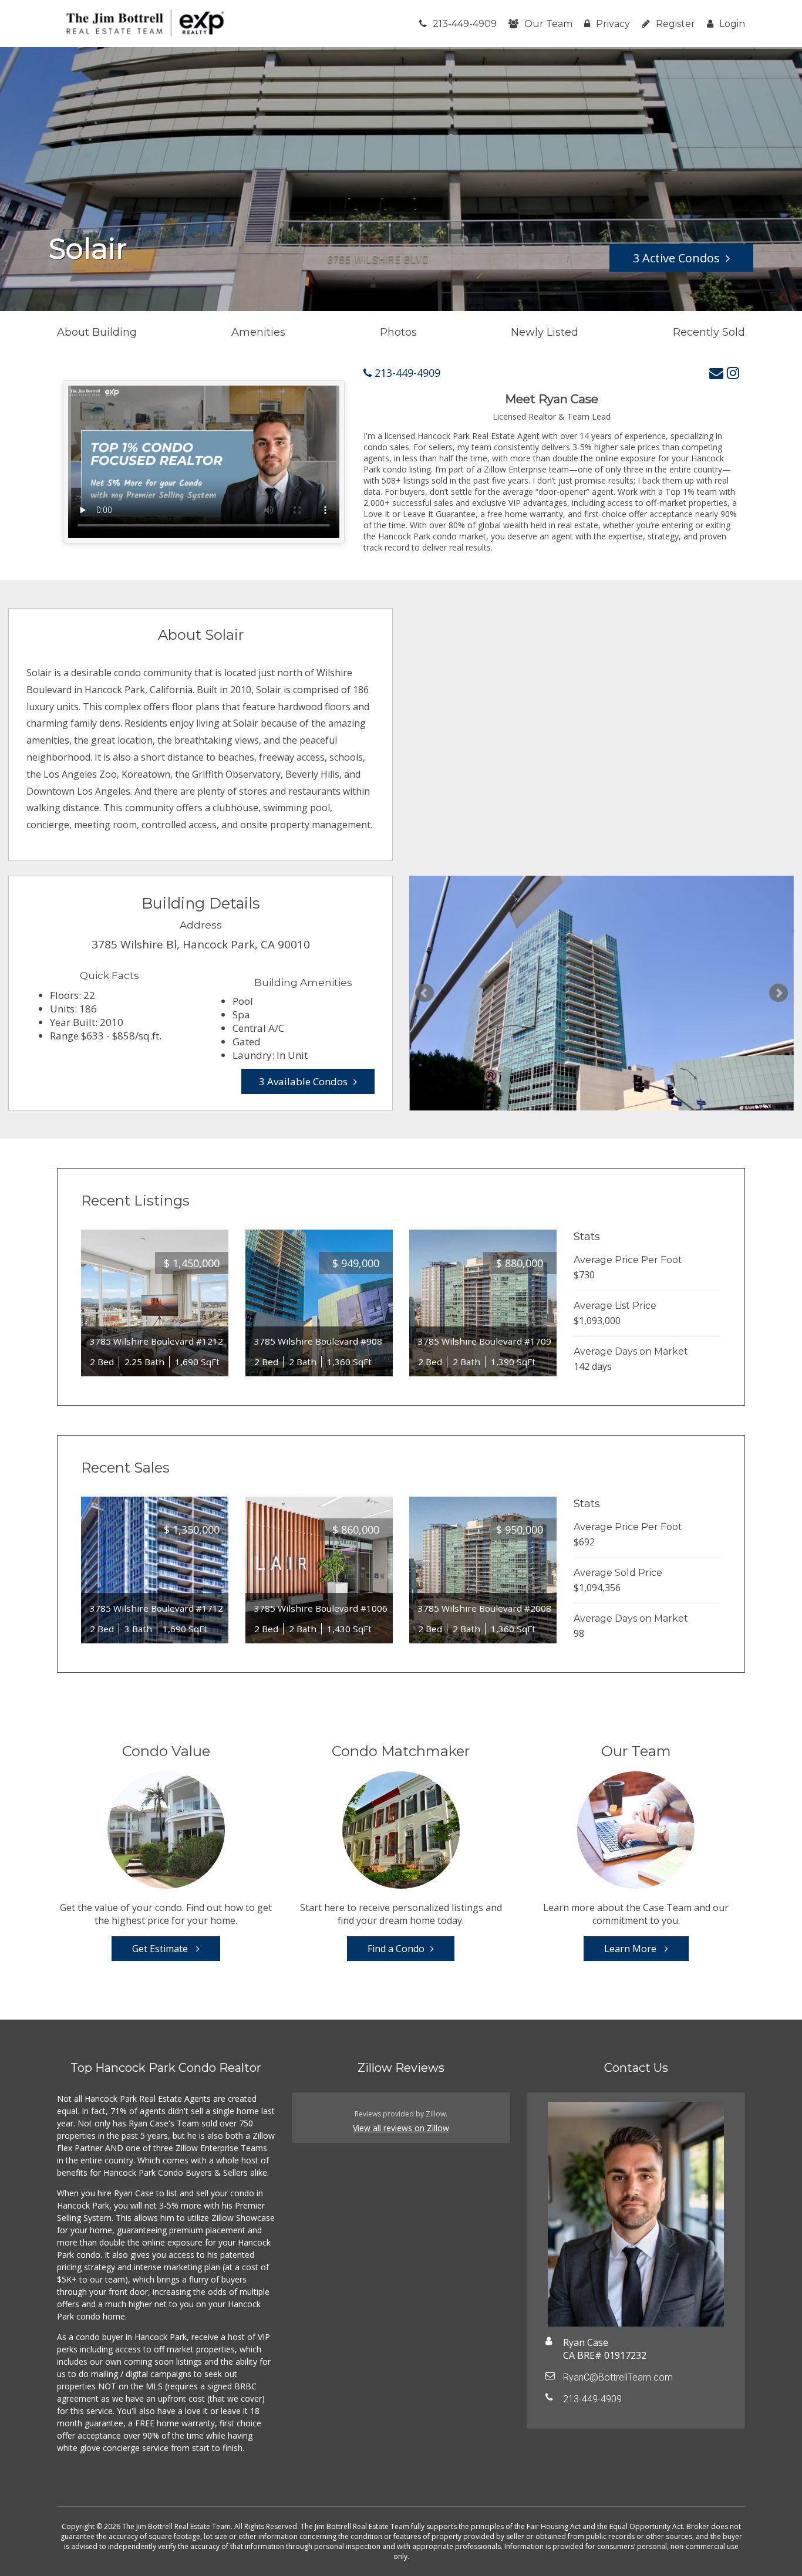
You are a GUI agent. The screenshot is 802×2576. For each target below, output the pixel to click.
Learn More (631, 1949)
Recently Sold (709, 332)
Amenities (258, 332)
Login (732, 24)
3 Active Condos (676, 258)
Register (675, 24)
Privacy (613, 24)
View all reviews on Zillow (401, 2128)
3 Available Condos (303, 1081)
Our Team (548, 24)
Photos (398, 332)
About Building (97, 332)
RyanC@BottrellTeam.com (618, 2377)
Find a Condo (396, 1949)
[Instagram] (733, 372)
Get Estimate (161, 1949)
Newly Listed (545, 332)
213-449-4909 (465, 24)
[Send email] (716, 372)
